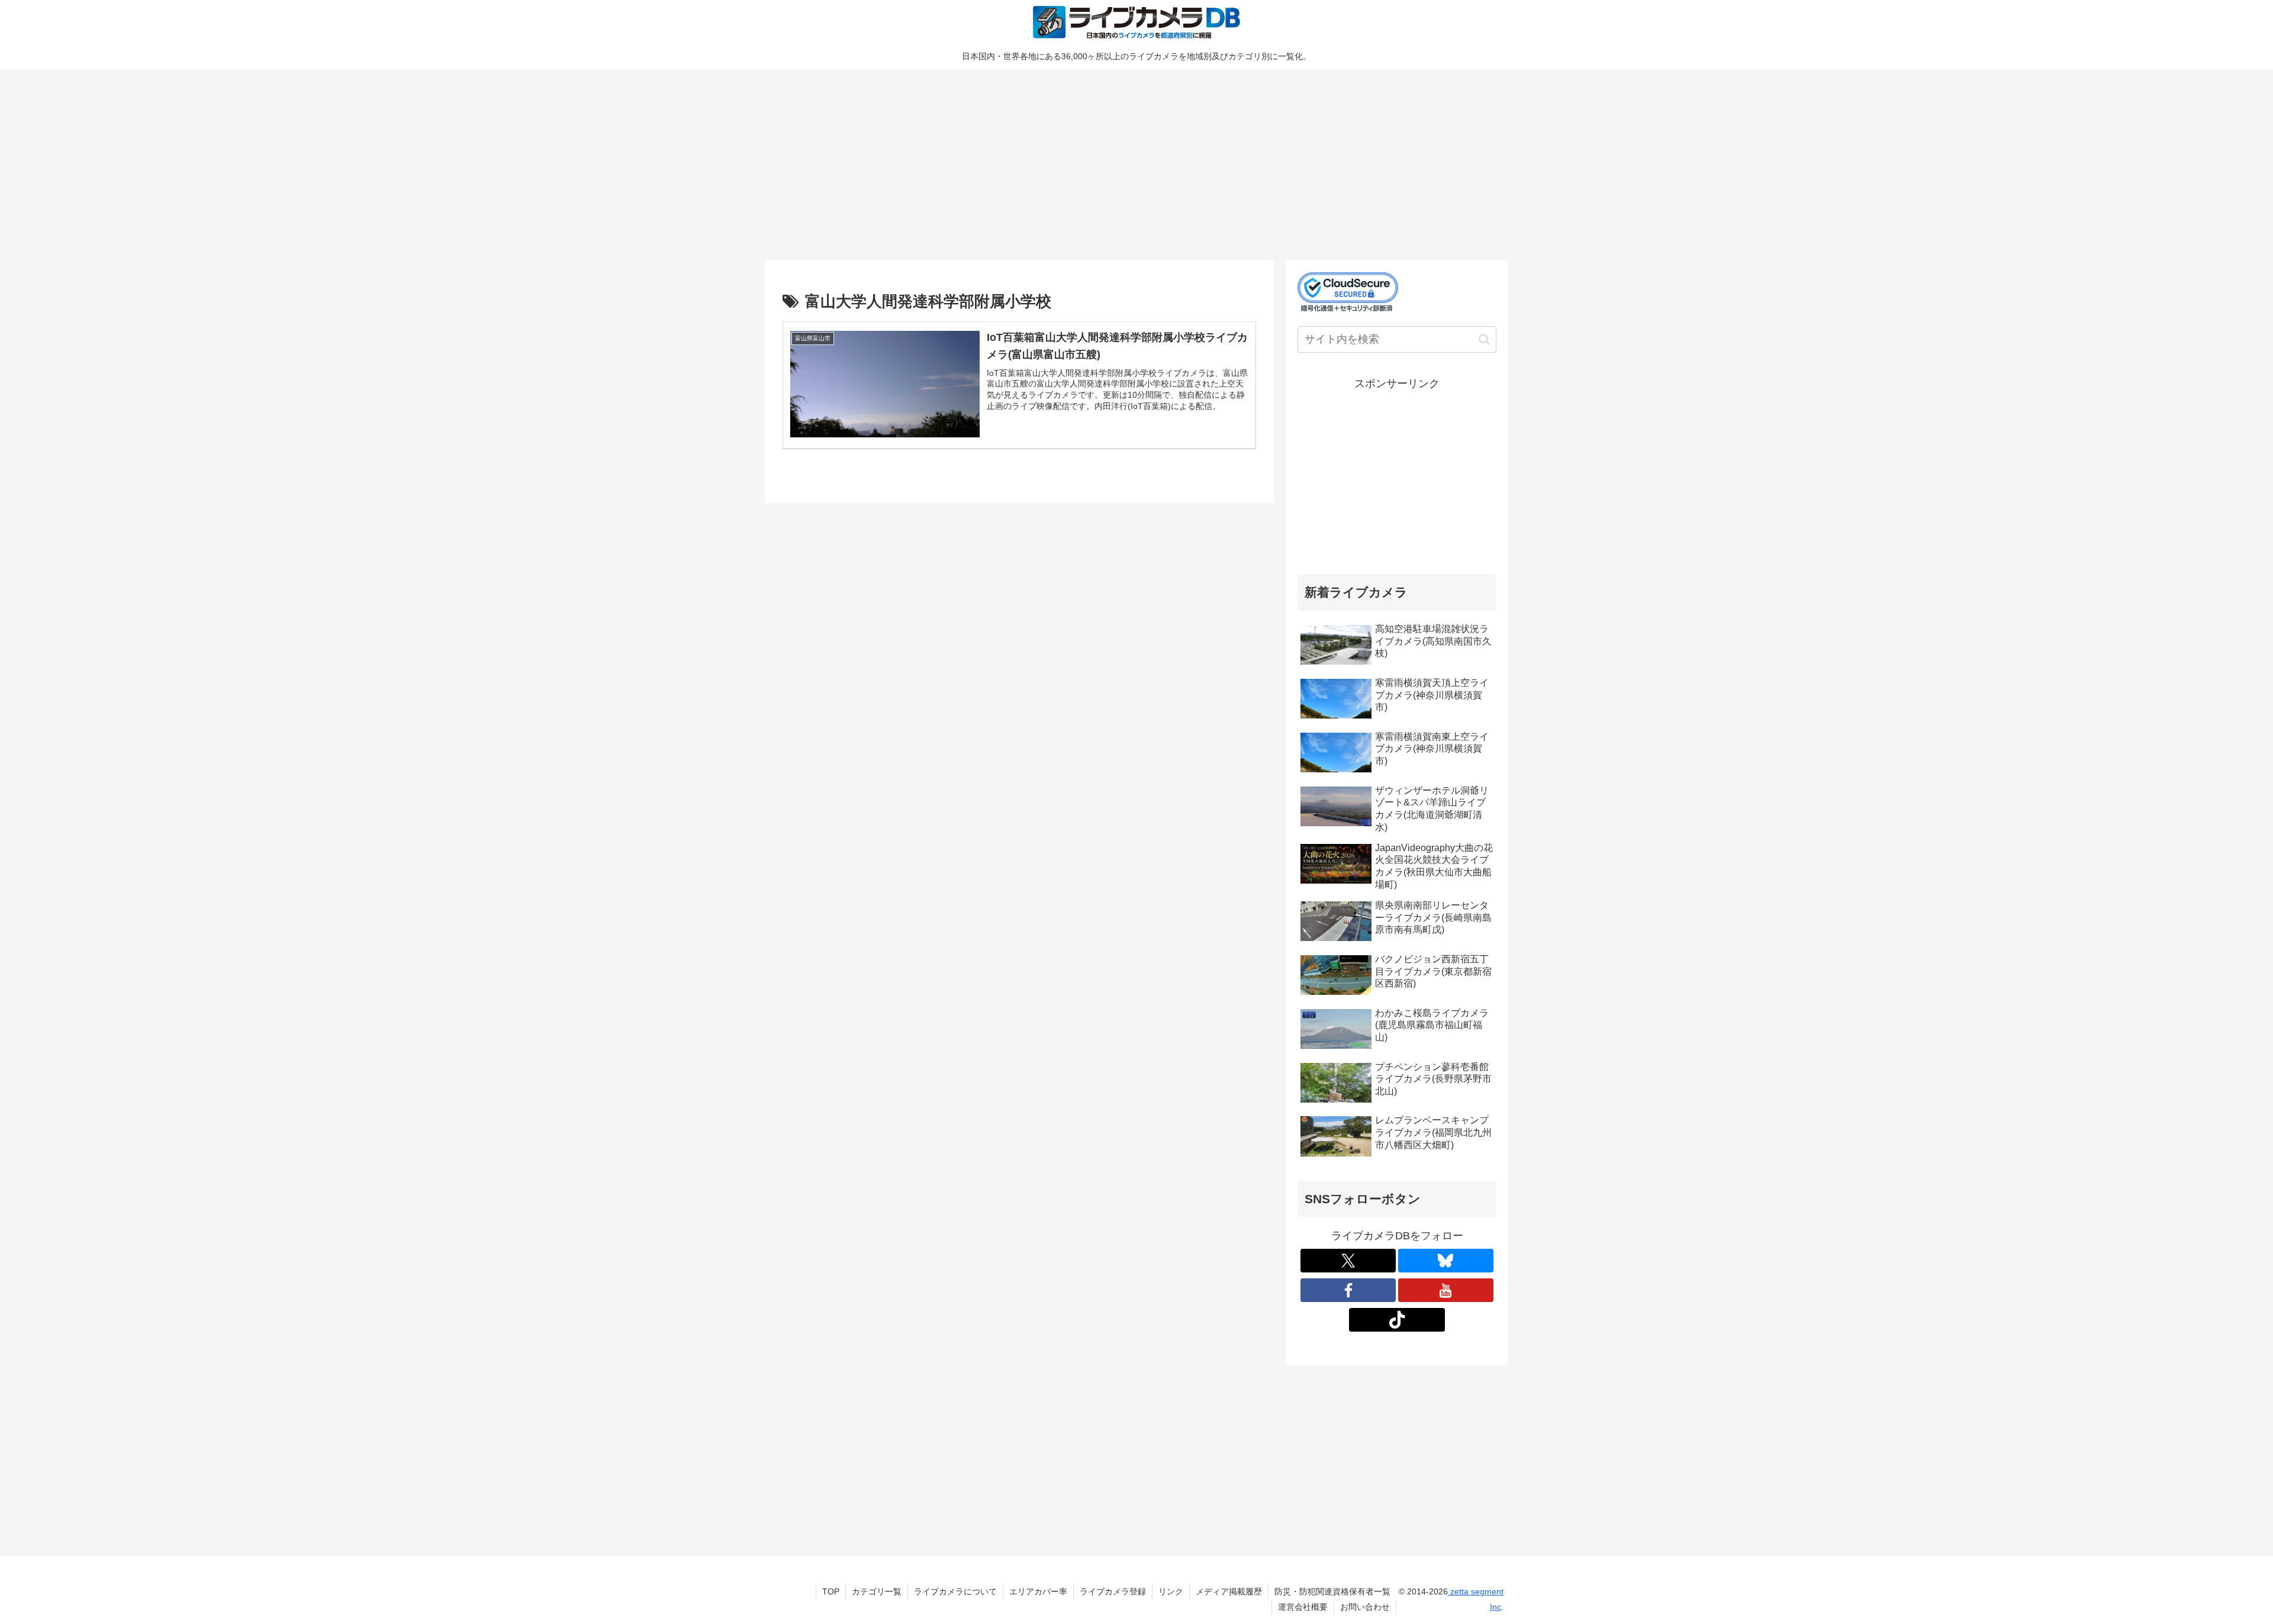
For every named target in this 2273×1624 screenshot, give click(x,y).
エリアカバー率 (1038, 1591)
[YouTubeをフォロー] (1446, 1290)
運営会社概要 (1303, 1607)
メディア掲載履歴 (1229, 1591)
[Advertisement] (1120, 163)
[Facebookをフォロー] (1348, 1290)
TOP (831, 1591)
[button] (1484, 339)
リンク (1171, 1591)
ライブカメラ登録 (1113, 1591)
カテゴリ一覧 (877, 1591)
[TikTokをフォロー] (1397, 1320)
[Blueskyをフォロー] (1446, 1261)
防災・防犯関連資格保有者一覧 (1332, 1591)
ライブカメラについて (955, 1591)
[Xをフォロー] (1348, 1261)
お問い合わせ (1365, 1607)
